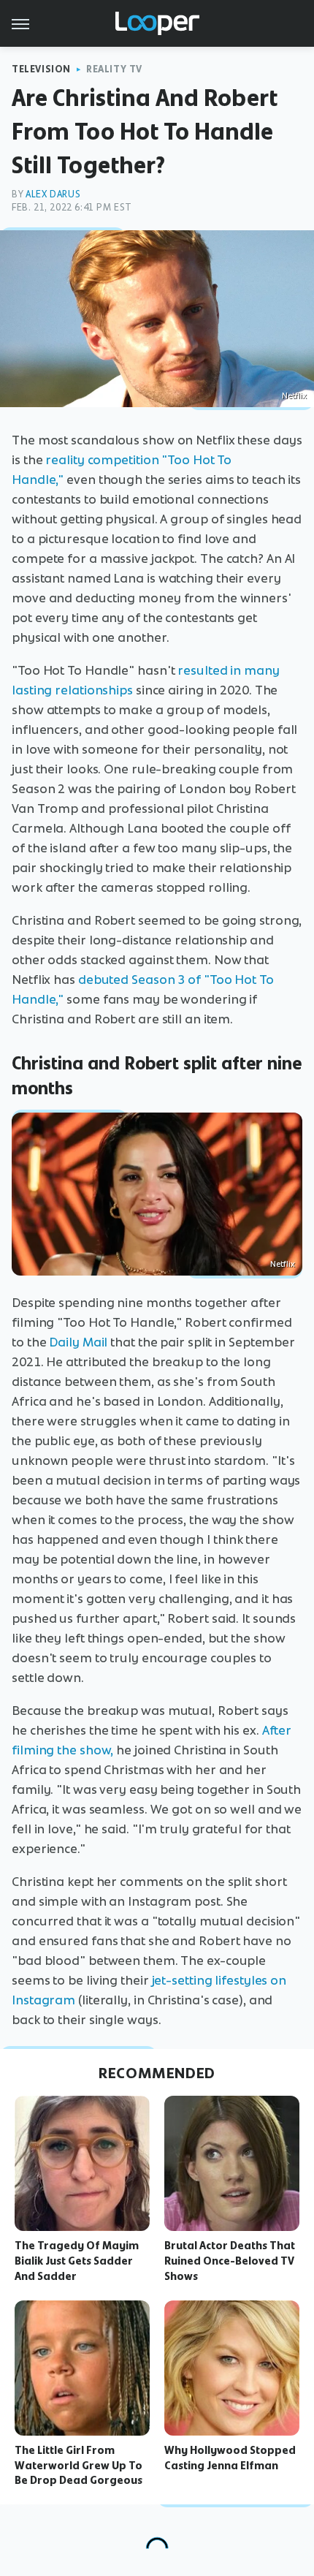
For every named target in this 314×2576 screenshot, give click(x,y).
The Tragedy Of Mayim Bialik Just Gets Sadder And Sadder (77, 2261)
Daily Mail (78, 1342)
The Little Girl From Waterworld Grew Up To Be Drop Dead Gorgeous (78, 2466)
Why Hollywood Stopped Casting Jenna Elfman (230, 2458)
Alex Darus (53, 194)
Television (41, 69)
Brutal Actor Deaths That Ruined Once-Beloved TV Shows (230, 2261)
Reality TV (114, 69)
